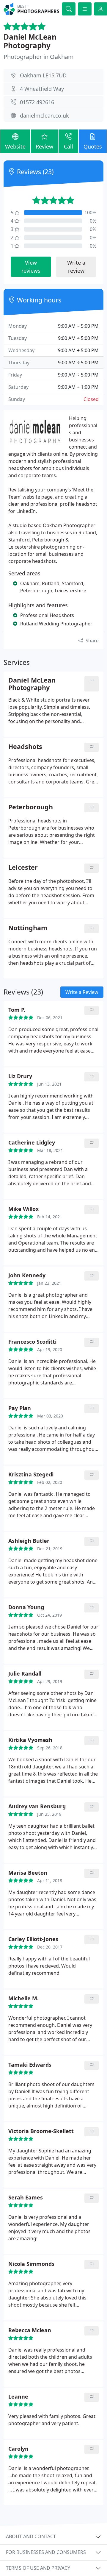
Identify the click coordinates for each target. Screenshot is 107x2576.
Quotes (93, 146)
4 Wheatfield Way (42, 89)
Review (44, 146)
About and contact (31, 2536)
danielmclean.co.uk (44, 115)
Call (69, 146)
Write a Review (82, 992)
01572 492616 (37, 102)
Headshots (25, 747)
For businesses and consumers (46, 2552)
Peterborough (31, 807)
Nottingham (28, 928)
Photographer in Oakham (39, 57)
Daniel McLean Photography (30, 41)
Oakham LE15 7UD (43, 75)
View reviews (31, 267)
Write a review (76, 267)
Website (15, 146)
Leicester (23, 868)
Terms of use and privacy (38, 2568)
